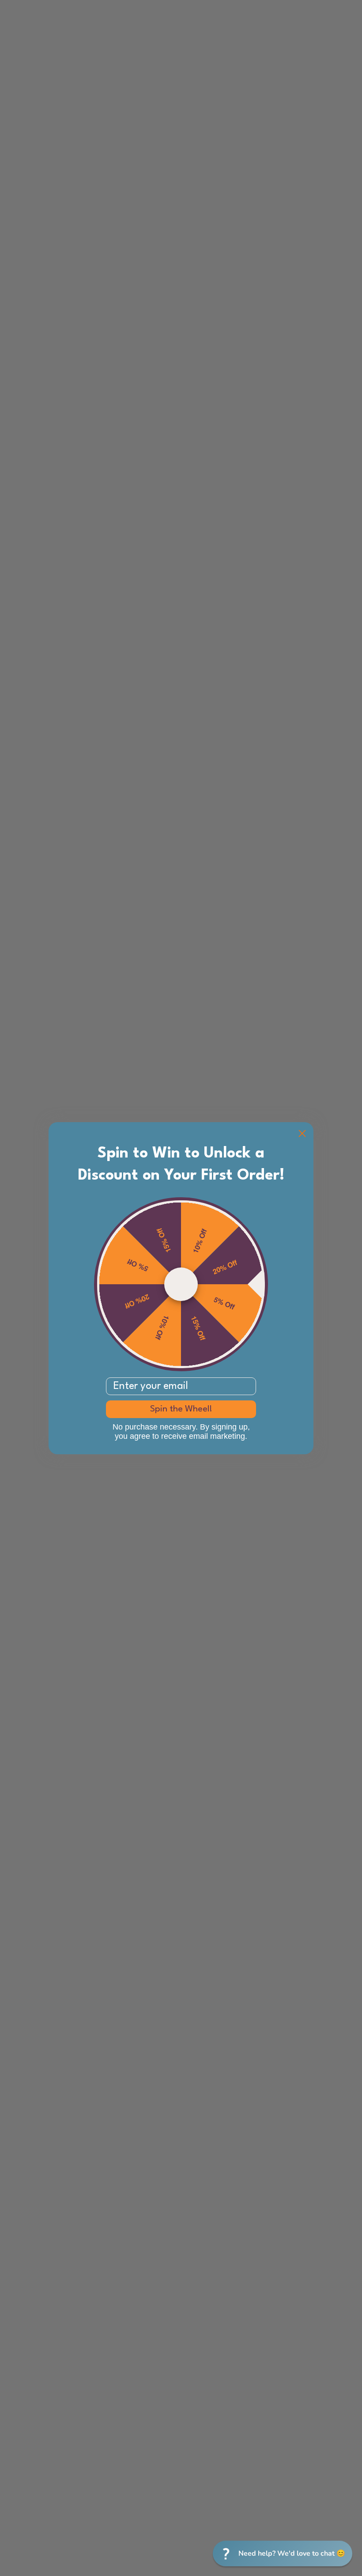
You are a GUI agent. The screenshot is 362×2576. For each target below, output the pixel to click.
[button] (283, 2553)
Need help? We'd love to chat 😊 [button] (292, 2553)
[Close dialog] (302, 1133)
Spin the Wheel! (181, 1409)
